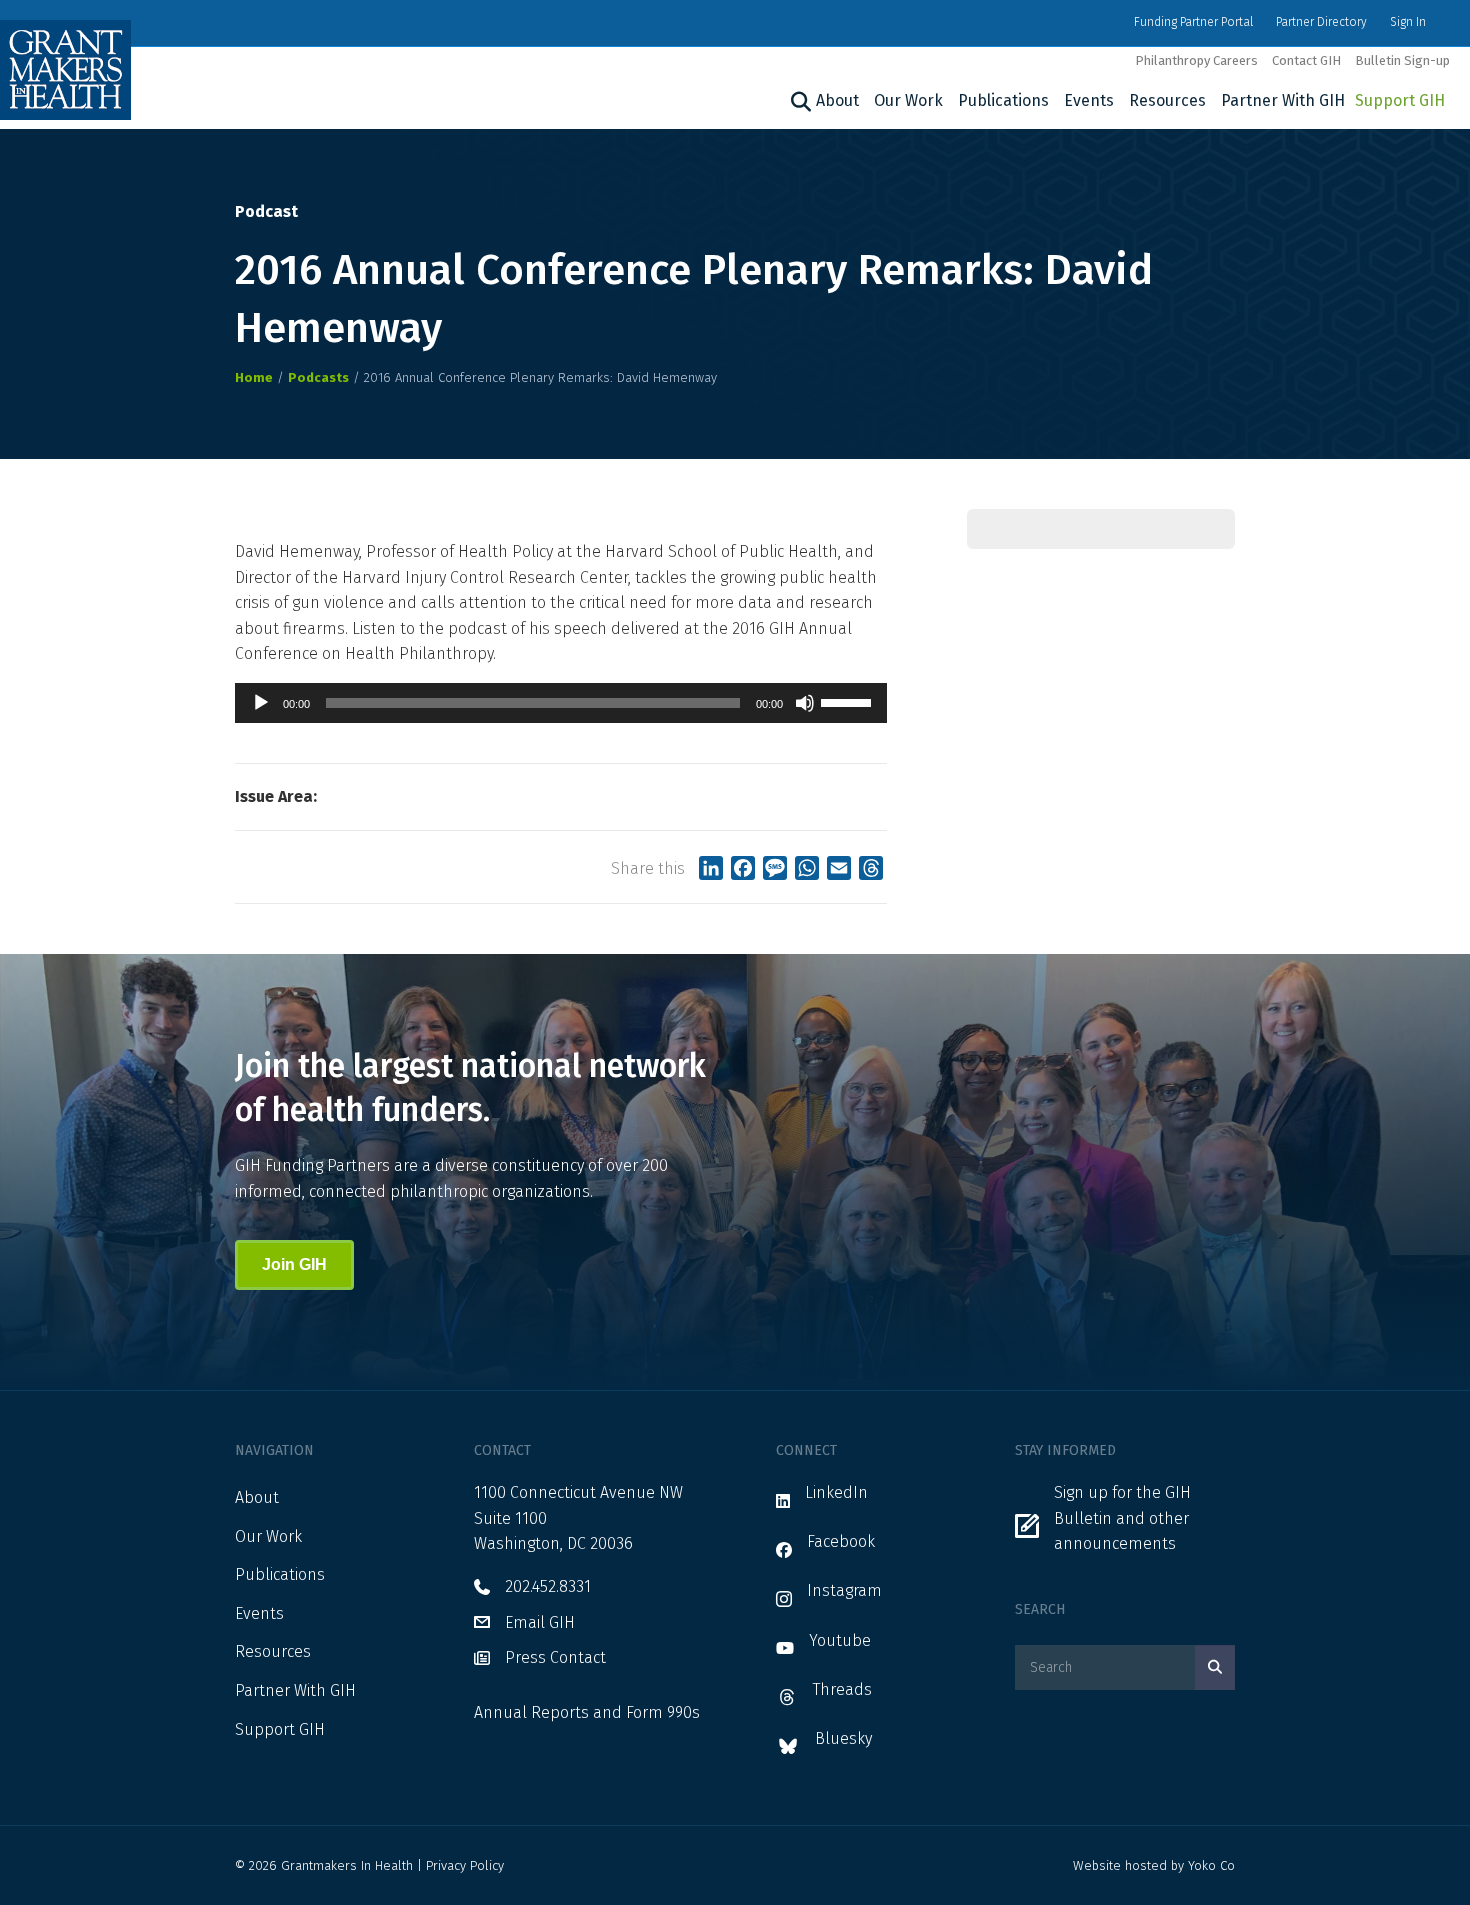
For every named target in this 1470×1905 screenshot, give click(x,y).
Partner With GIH (1283, 100)
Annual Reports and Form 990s (587, 1712)
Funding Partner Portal (1193, 22)
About (837, 100)
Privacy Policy (465, 1865)
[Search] (798, 102)
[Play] (261, 703)
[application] (561, 703)
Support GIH (1400, 100)
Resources (1167, 100)
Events (1089, 100)
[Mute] (805, 703)
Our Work (908, 100)
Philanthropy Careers (1196, 60)
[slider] (849, 701)
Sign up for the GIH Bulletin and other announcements (1122, 1518)
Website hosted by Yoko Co (1154, 1865)
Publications (1003, 100)
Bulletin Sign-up (1402, 60)
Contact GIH (1306, 60)
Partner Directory (1321, 22)
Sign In (1408, 22)
